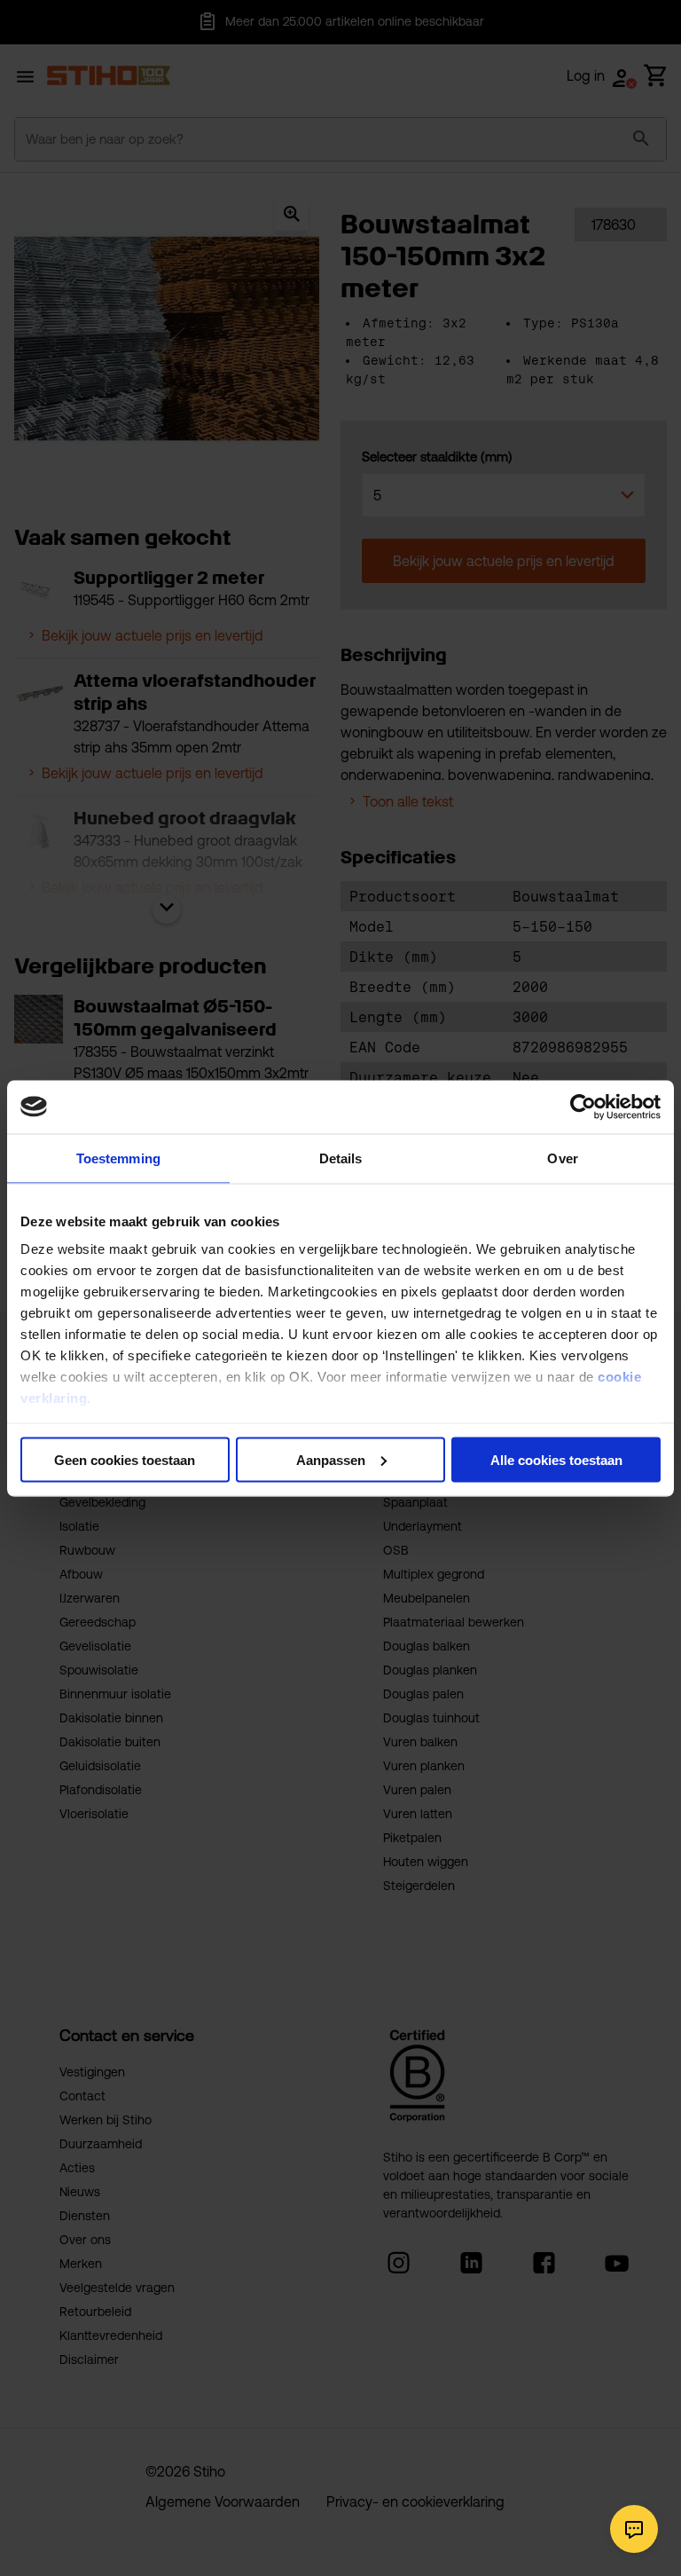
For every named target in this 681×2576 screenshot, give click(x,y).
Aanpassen (331, 1459)
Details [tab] (341, 1158)
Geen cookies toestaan (125, 1459)
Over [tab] (562, 1158)
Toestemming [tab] (118, 1158)
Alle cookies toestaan (556, 1459)
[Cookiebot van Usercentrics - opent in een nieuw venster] (583, 1107)
